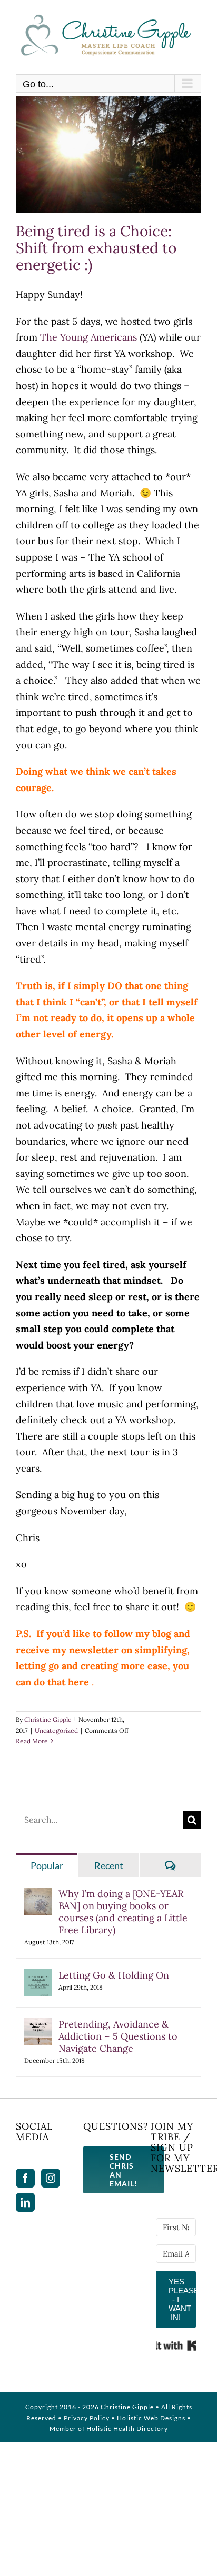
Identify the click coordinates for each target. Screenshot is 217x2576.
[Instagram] (51, 2178)
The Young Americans (88, 337)
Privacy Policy (87, 2418)
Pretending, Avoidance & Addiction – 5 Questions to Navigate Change (118, 2036)
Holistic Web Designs (151, 2418)
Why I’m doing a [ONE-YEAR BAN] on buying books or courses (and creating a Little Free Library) (123, 1912)
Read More (32, 1741)
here (78, 1682)
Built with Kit (176, 2345)
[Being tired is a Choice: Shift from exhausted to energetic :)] (108, 155)
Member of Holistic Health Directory (109, 2428)
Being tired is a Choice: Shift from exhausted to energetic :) (96, 248)
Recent (109, 1865)
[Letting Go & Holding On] (38, 1977)
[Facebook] (25, 2178)
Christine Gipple (48, 1719)
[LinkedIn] (25, 2202)
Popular (47, 1865)
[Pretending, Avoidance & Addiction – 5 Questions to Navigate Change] (38, 2026)
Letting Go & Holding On (114, 1975)
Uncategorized (56, 1730)
